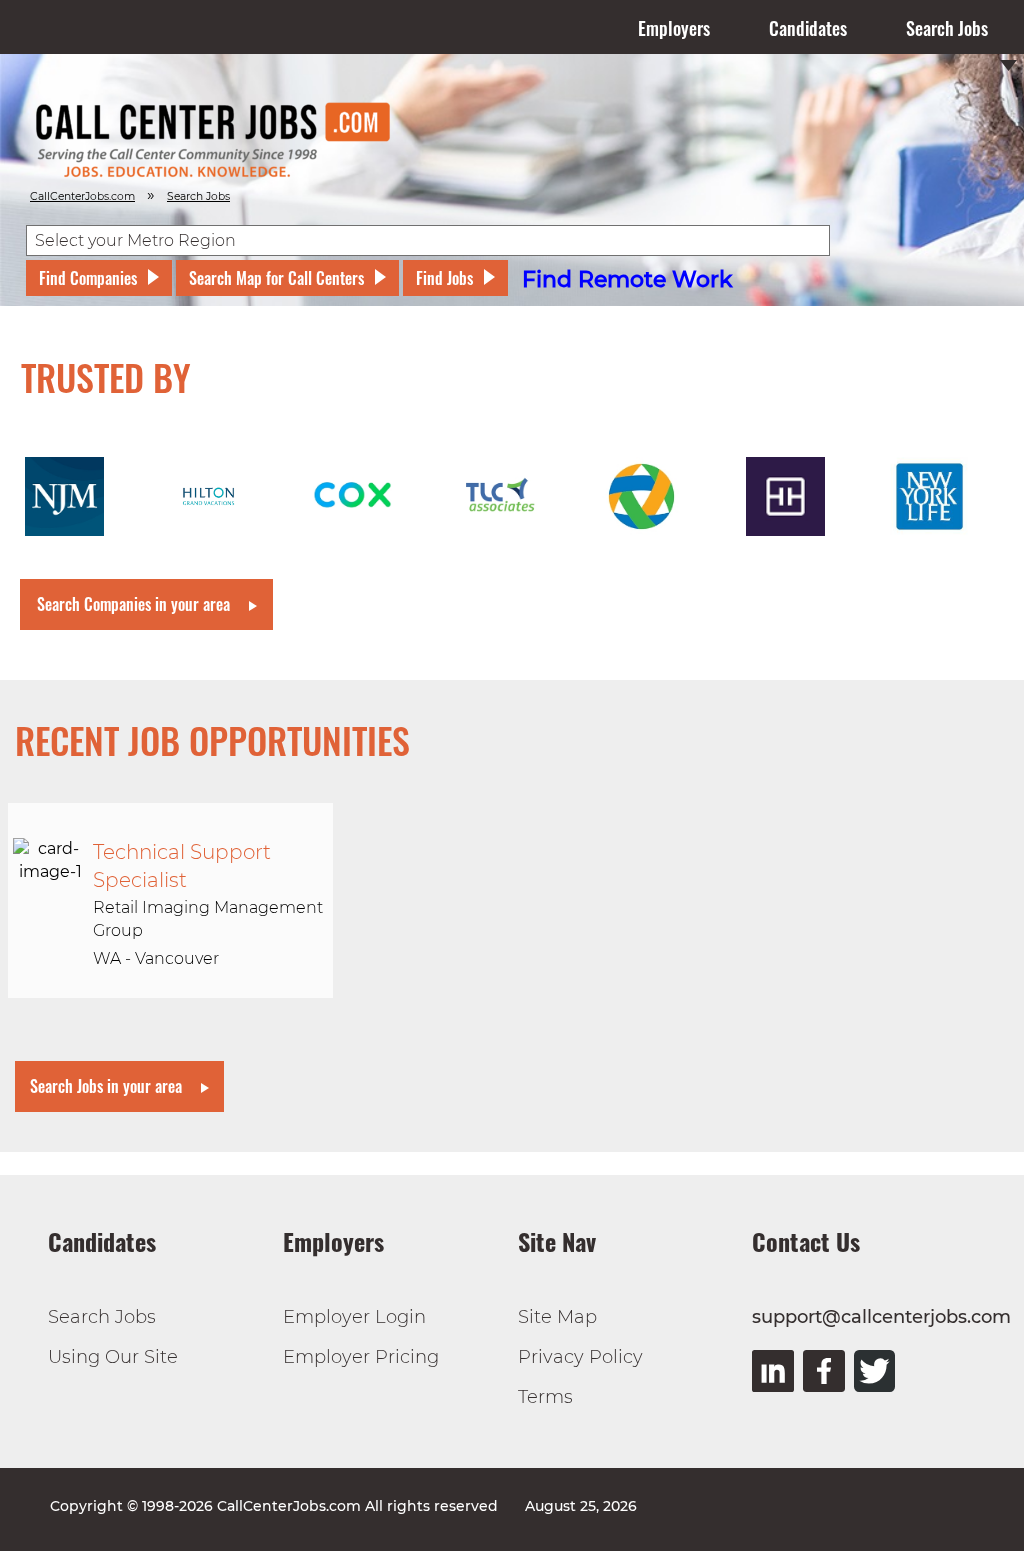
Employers (674, 28)
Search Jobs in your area (106, 1086)
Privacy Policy (580, 1357)
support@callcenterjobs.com (881, 1317)
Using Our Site (113, 1357)
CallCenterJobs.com (82, 196)
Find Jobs (444, 278)
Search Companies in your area (133, 604)
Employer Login (354, 1317)
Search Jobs (947, 28)
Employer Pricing (361, 1357)
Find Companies (88, 278)
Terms (545, 1397)
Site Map (557, 1317)
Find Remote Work (627, 279)
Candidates (808, 28)
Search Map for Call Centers (276, 278)
